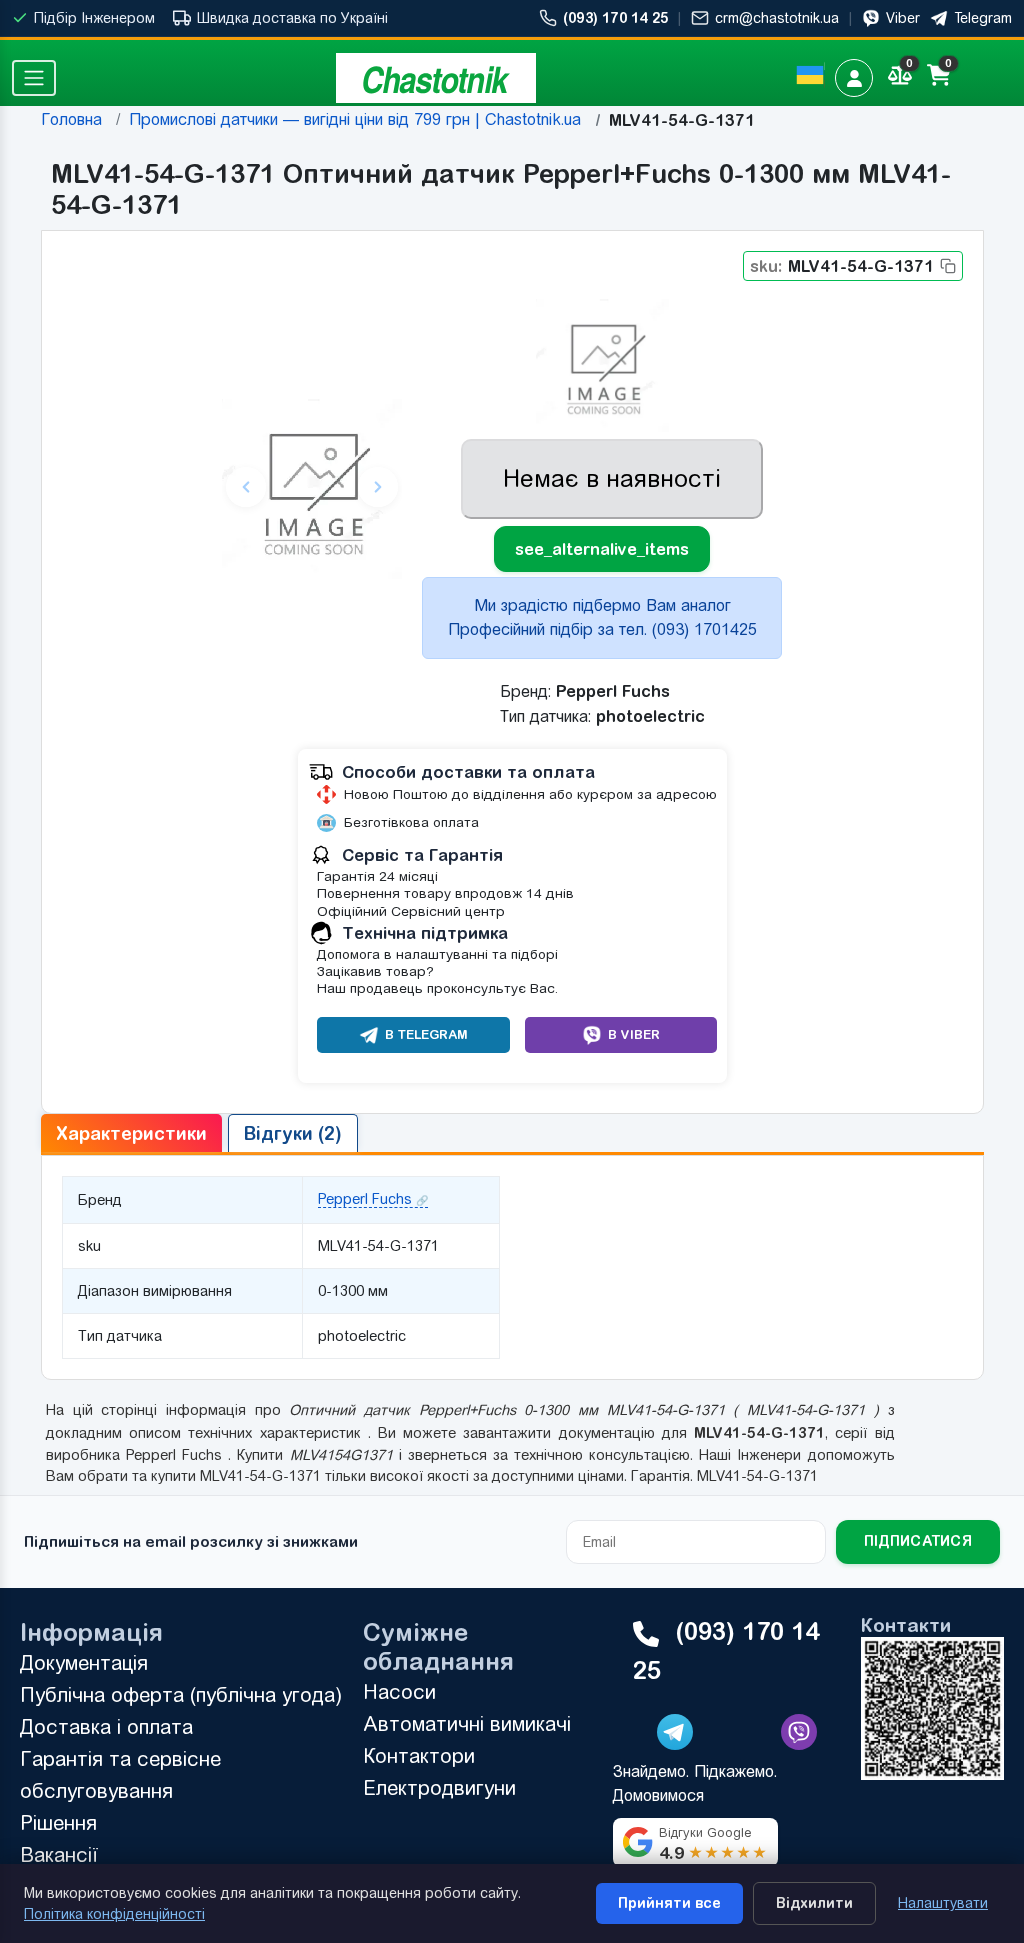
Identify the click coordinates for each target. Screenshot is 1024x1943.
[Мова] (810, 75)
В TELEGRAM (426, 1034)
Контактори (419, 1755)
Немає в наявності (612, 478)
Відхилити (814, 1903)
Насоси (399, 1691)
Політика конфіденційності (114, 1914)
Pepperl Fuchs (365, 1199)
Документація (84, 1662)
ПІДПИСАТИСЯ (918, 1541)
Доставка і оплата (106, 1726)
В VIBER (633, 1034)
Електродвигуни (439, 1787)
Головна (71, 119)
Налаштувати (943, 1903)
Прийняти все (669, 1903)
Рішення (58, 1822)
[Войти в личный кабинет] (854, 78)
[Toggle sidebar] (34, 78)
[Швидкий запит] (984, 78)
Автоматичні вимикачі (467, 1723)
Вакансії (59, 1854)
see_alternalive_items (602, 549)
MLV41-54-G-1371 (841, 266)
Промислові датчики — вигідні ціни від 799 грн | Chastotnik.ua (355, 119)
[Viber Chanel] (799, 1732)
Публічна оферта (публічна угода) (181, 1694)
